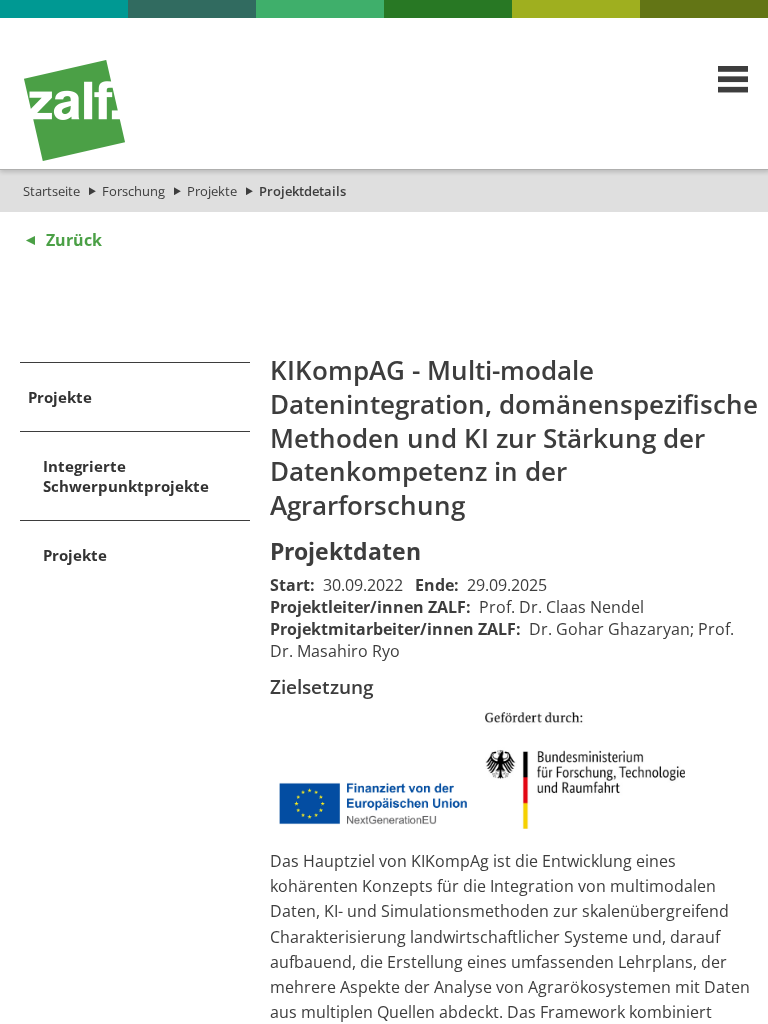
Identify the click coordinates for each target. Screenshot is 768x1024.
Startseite (51, 191)
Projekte (212, 191)
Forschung (133, 191)
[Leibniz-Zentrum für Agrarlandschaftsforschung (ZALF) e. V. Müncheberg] (74, 156)
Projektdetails (302, 191)
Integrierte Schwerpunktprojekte (126, 476)
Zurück (74, 240)
